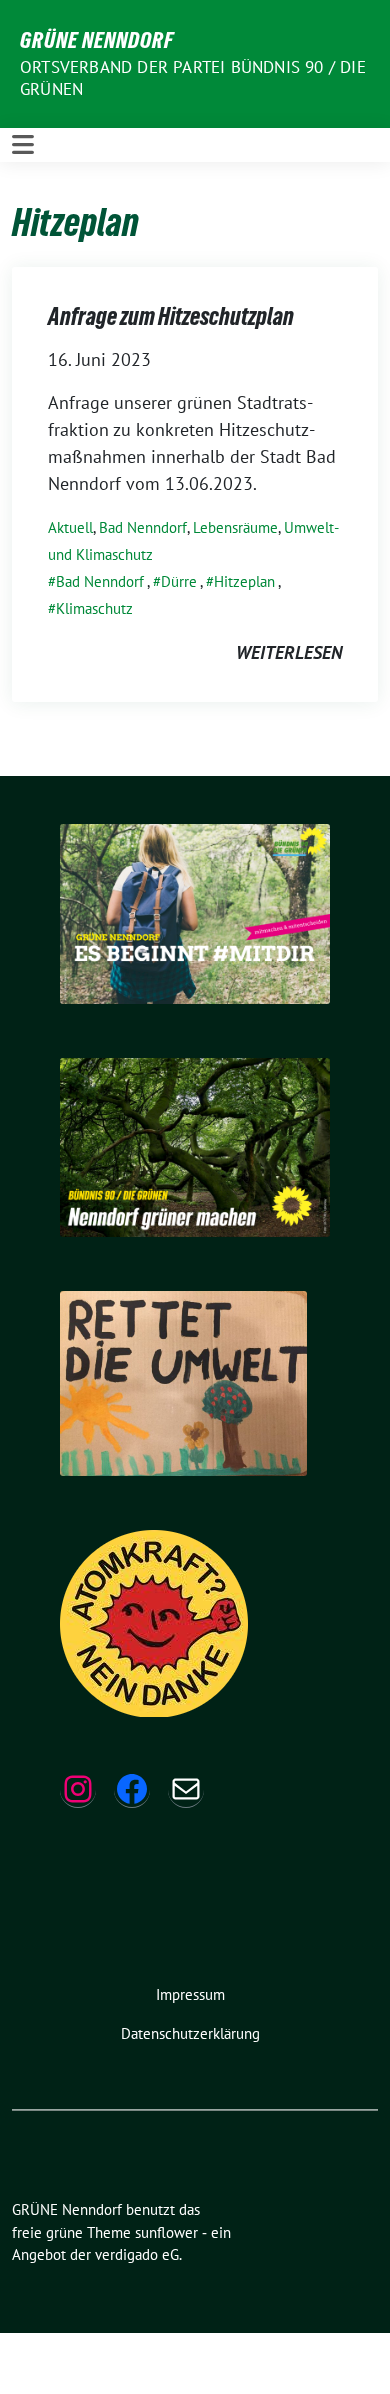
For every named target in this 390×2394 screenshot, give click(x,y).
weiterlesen (289, 652)
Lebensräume (235, 527)
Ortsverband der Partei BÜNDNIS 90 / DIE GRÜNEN (193, 78)
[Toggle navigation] (23, 145)
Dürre (179, 581)
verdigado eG (137, 2254)
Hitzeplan (244, 581)
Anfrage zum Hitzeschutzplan (171, 316)
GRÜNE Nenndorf (97, 40)
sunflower (166, 2232)
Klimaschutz (94, 608)
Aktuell (70, 527)
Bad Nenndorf (143, 527)
